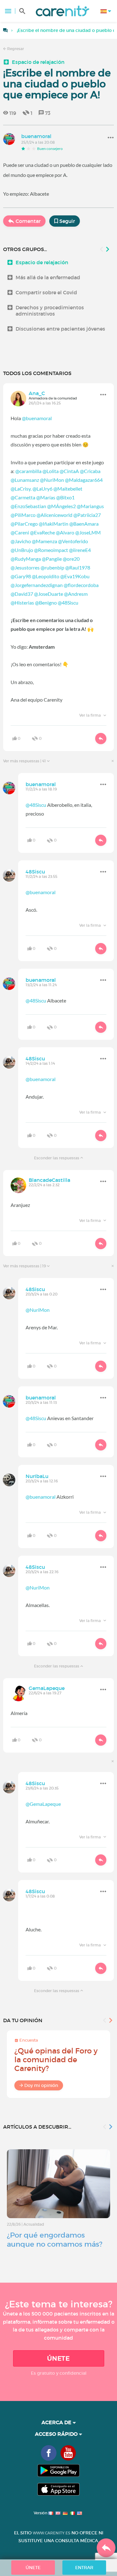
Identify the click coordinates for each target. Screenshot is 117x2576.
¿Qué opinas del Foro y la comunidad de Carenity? (56, 2060)
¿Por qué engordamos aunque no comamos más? (55, 2240)
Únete (58, 2358)
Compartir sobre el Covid (46, 292)
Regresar (15, 49)
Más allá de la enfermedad (48, 277)
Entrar (84, 2568)
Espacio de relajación (38, 62)
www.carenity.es (51, 2533)
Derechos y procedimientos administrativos (50, 311)
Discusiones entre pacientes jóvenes (60, 329)
